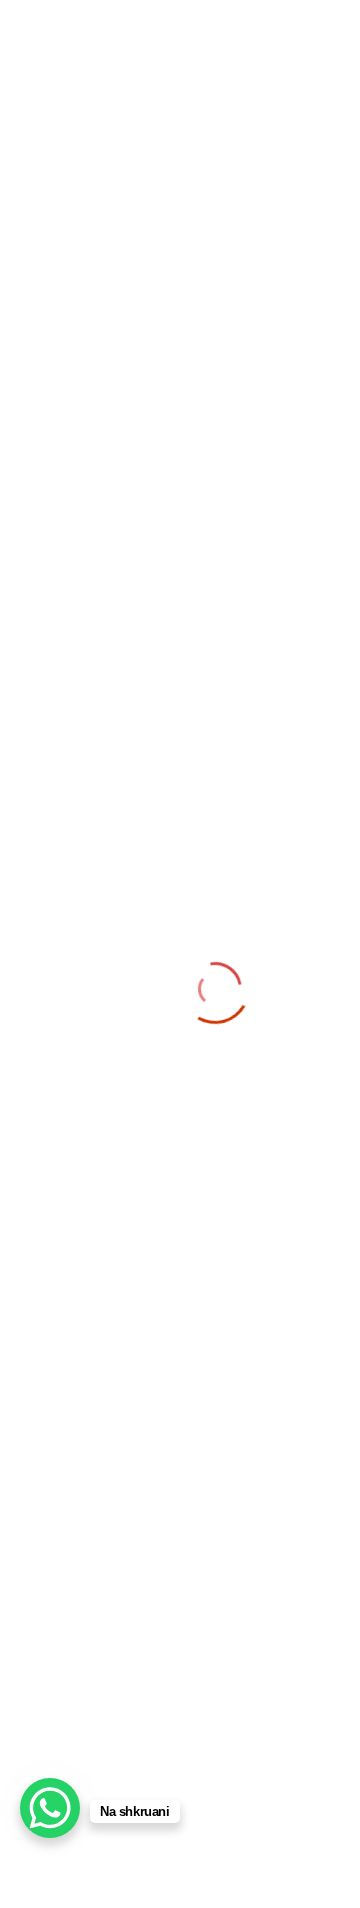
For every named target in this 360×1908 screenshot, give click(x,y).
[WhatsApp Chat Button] (50, 1808)
